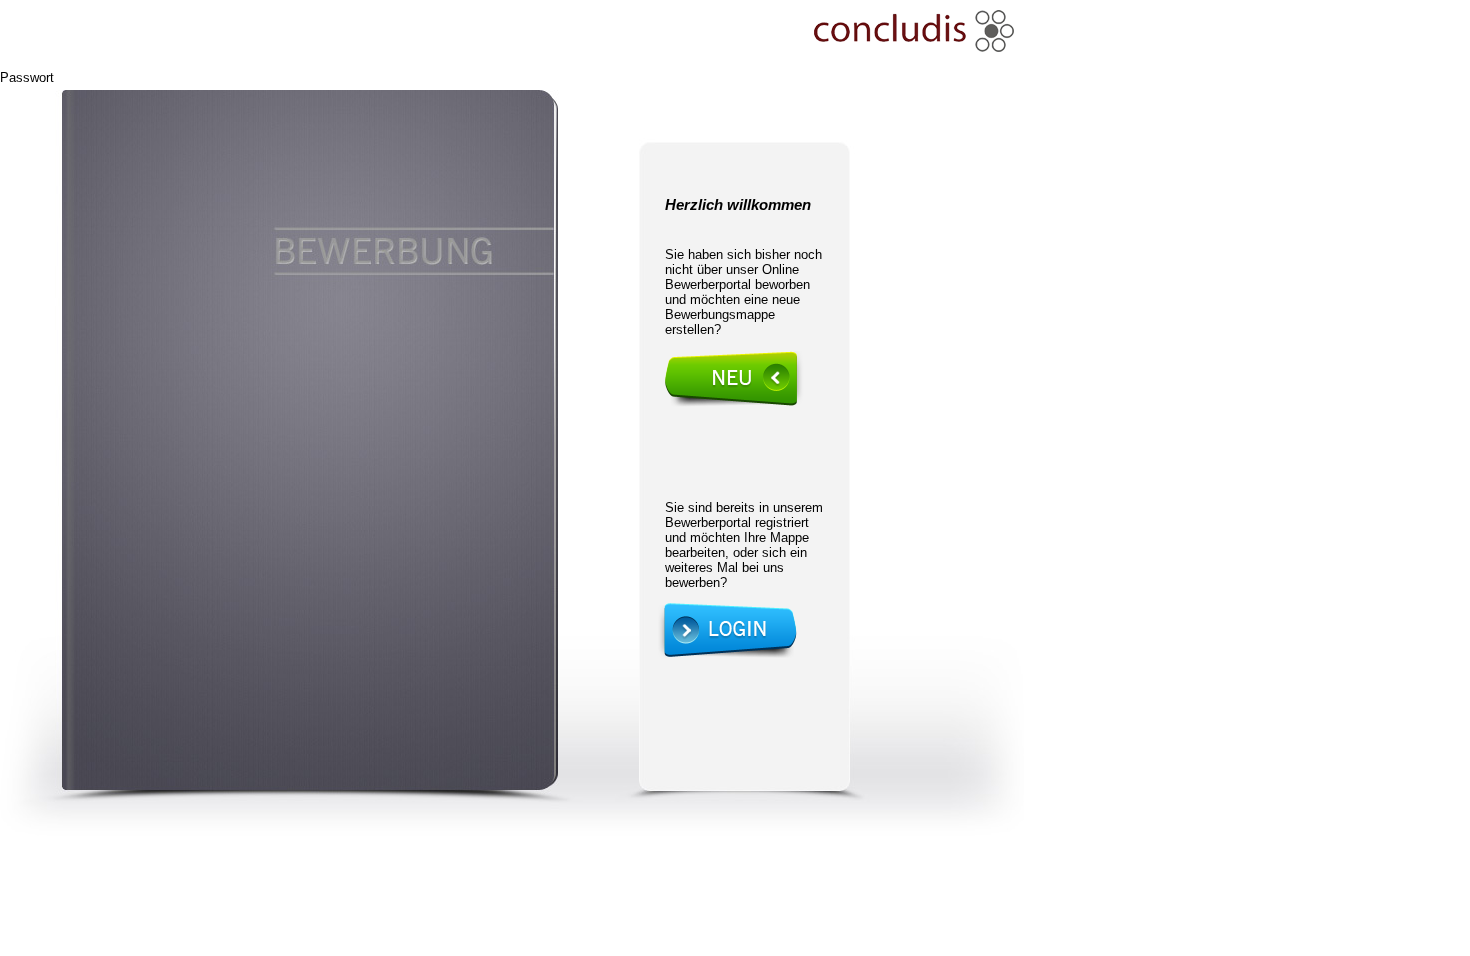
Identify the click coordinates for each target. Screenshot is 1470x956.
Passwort (27, 77)
